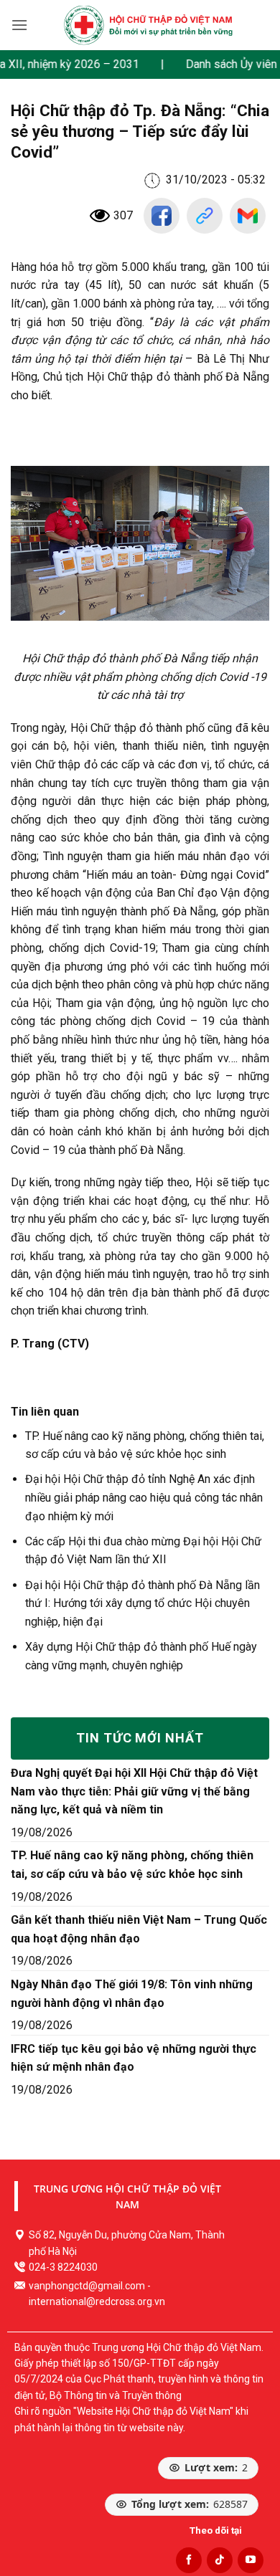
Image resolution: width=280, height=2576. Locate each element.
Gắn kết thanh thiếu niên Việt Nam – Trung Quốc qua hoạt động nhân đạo (139, 1929)
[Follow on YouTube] (251, 2560)
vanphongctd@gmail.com (87, 2286)
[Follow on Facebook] (189, 2560)
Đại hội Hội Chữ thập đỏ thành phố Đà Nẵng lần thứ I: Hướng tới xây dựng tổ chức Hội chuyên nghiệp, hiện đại (143, 1603)
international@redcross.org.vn (97, 2301)
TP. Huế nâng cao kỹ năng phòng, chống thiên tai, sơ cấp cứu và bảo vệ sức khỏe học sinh (132, 1865)
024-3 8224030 (63, 2267)
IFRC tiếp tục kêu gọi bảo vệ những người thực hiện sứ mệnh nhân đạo (134, 2058)
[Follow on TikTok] (220, 2560)
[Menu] (19, 25)
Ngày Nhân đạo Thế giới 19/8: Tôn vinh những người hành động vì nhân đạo (132, 1994)
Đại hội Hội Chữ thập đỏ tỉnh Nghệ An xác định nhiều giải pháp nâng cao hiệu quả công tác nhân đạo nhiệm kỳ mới (144, 1497)
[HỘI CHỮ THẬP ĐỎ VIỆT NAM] (148, 25)
